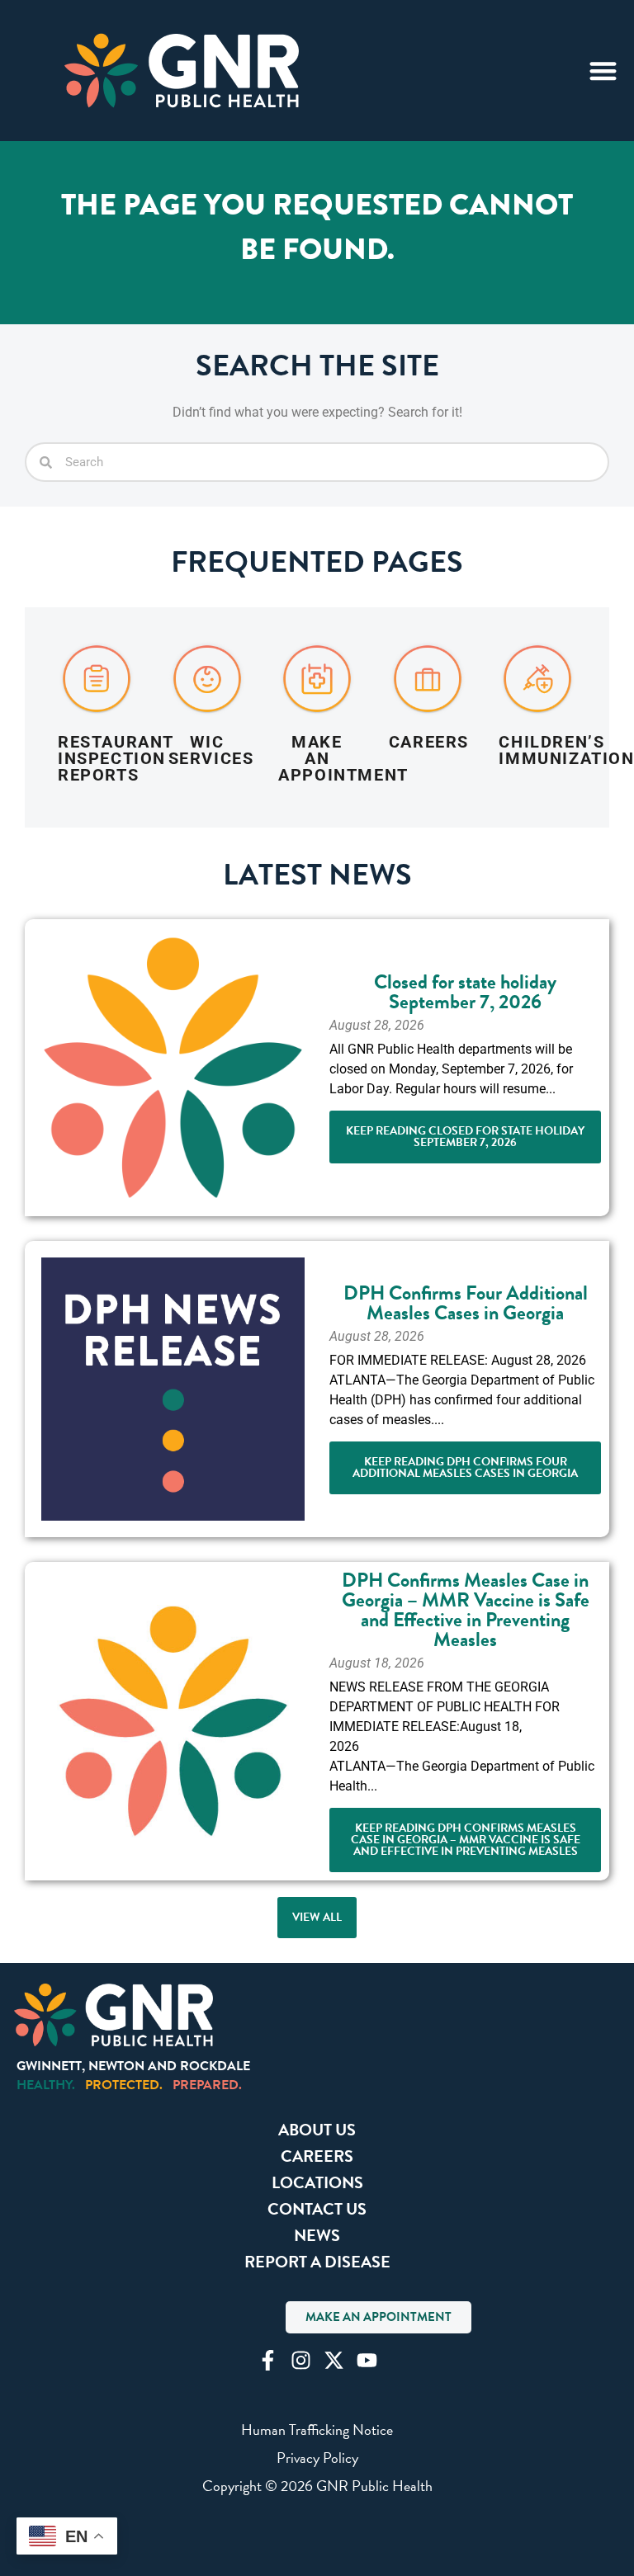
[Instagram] (301, 2360)
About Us (317, 2130)
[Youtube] (367, 2360)
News (317, 2235)
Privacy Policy (317, 2458)
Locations (317, 2182)
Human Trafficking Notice (317, 2430)
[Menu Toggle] (603, 71)
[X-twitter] (334, 2360)
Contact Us (317, 2209)
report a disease (317, 2262)
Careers (317, 2156)
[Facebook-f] (268, 2360)
